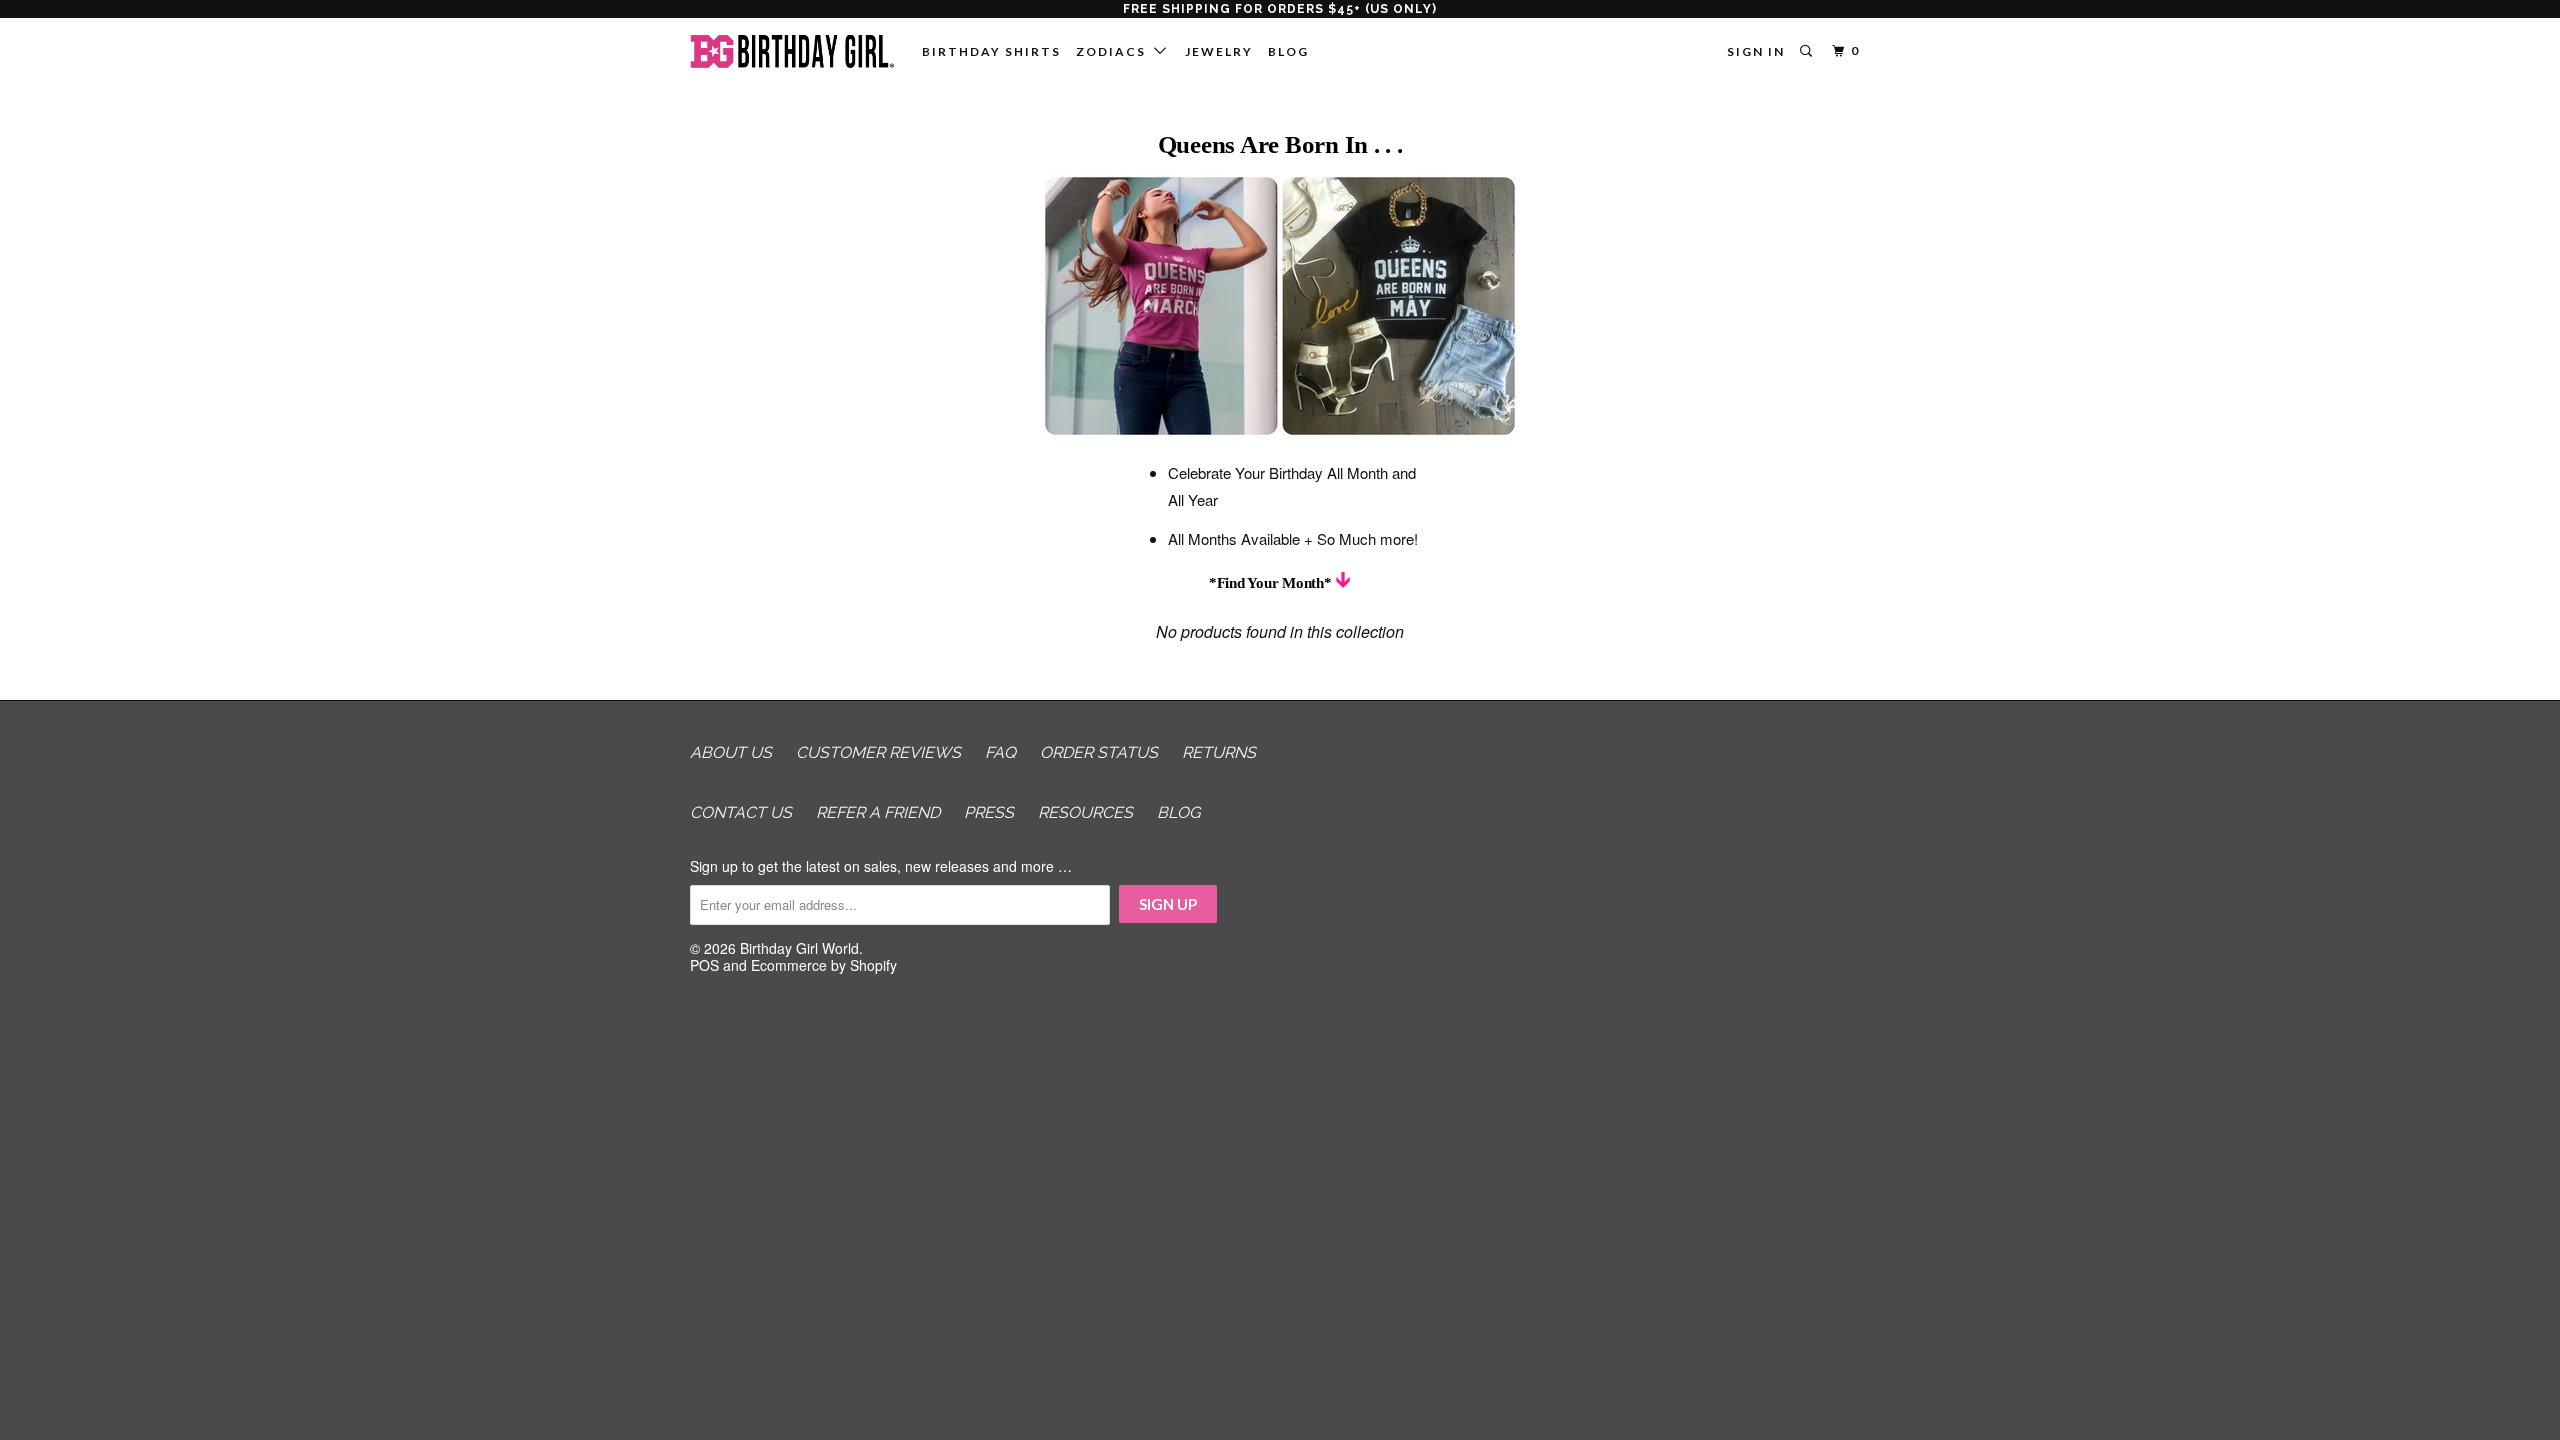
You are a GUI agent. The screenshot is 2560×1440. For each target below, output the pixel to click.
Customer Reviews (878, 752)
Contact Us (741, 812)
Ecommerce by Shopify (824, 965)
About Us (731, 752)
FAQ (1000, 752)
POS (704, 965)
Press (989, 812)
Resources (1085, 812)
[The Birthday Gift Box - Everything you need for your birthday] (1280, 431)
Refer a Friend (878, 812)
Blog (1288, 51)
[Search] (1808, 51)
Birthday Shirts (991, 51)
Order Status (1099, 752)
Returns (1219, 752)
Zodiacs (1115, 51)
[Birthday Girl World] (792, 51)
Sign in (1756, 51)
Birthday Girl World (799, 948)
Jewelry (1219, 51)
